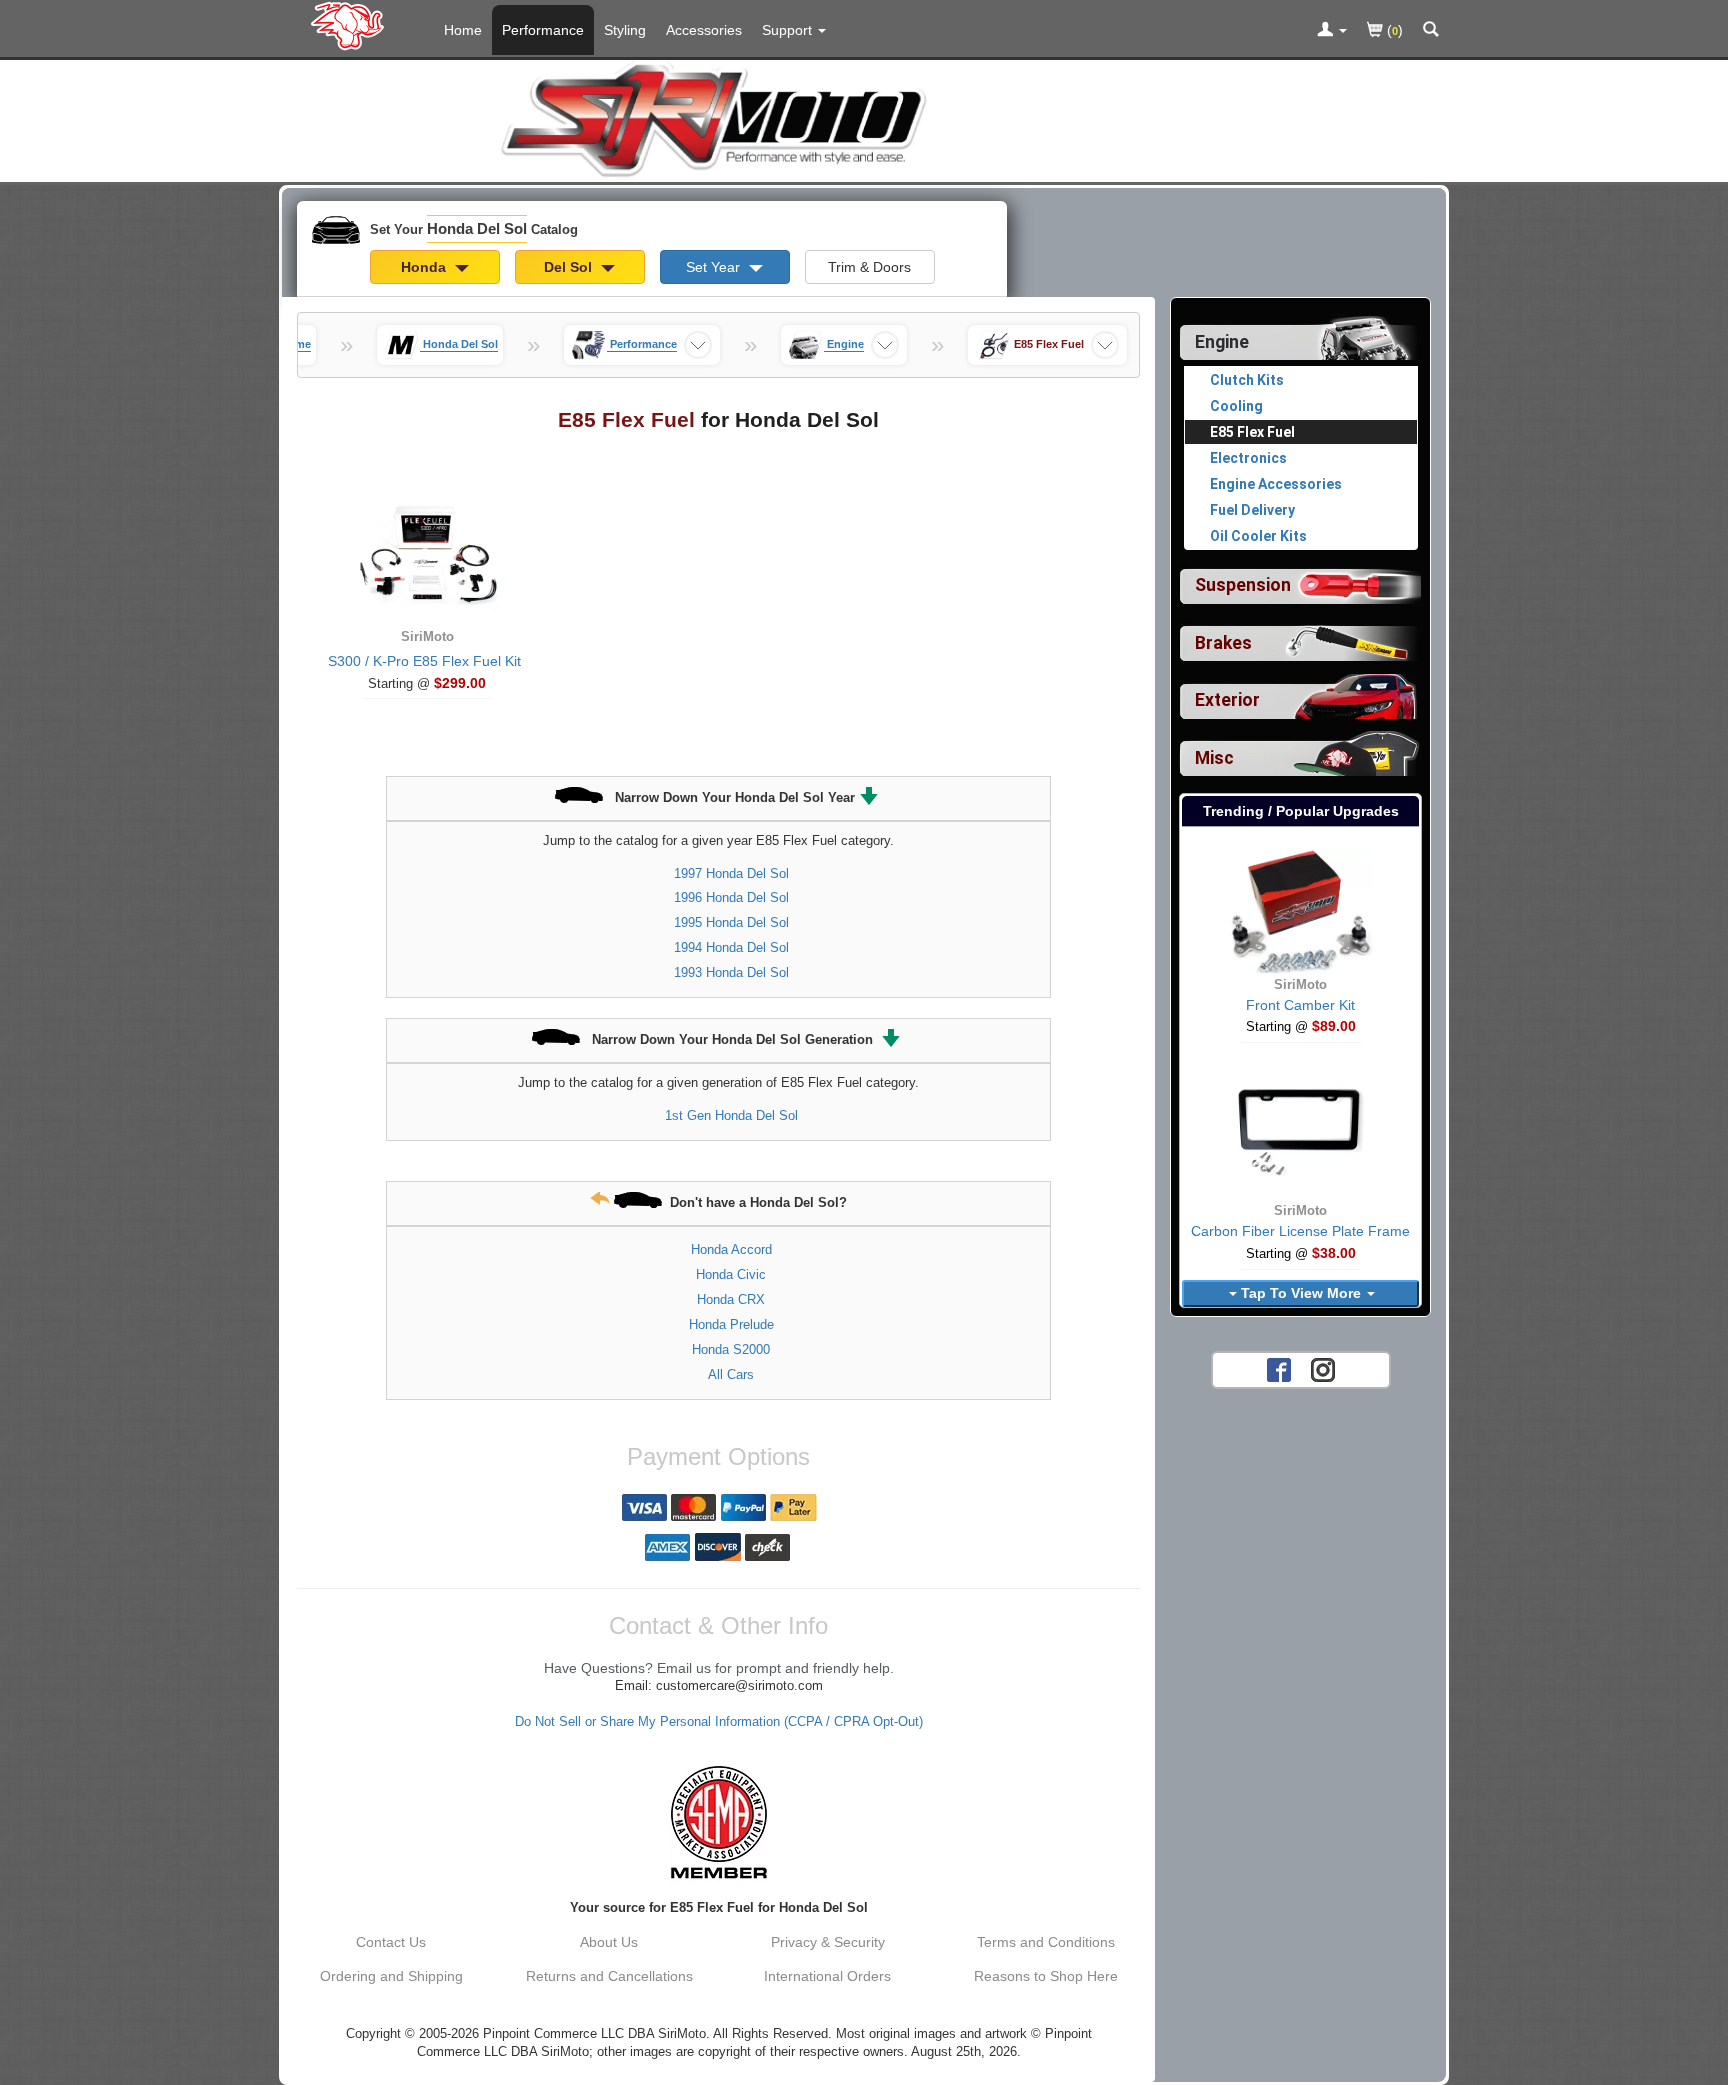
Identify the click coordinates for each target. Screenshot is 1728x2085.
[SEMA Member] (718, 1822)
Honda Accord (731, 1249)
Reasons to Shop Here (1046, 1976)
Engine (1222, 342)
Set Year (715, 267)
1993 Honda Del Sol (731, 972)
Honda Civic (731, 1274)
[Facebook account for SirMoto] (1279, 1368)
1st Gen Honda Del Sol (731, 1115)
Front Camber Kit (1300, 1005)
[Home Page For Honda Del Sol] (351, 25)
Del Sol (570, 267)
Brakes (1223, 643)
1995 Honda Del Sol (731, 922)
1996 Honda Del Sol (731, 897)
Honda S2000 (731, 1349)
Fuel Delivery (1252, 510)
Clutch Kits (1247, 380)
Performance (543, 30)
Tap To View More (1301, 1293)
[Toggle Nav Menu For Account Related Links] (1332, 31)
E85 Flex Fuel (1252, 432)
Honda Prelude (731, 1324)
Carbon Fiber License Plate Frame (1300, 1231)
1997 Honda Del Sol (731, 873)
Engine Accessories (1276, 484)
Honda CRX (731, 1299)
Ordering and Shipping (391, 1976)
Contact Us (391, 1942)
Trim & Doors (869, 267)
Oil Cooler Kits (1258, 536)
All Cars (731, 1374)
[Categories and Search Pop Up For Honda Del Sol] (1431, 31)
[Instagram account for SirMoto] (1323, 1368)
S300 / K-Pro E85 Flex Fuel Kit (424, 661)
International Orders (827, 1976)
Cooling (1236, 406)
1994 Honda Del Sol (731, 947)
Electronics (1248, 458)
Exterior (1227, 700)
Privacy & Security (828, 1942)
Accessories (704, 30)
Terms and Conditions (1046, 1942)
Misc (1214, 758)
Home (463, 30)
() (1393, 30)
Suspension (1243, 585)
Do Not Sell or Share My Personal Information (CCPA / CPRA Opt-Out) (719, 1722)
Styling (625, 30)
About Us (609, 1942)
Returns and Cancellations (609, 1976)
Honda (425, 267)
